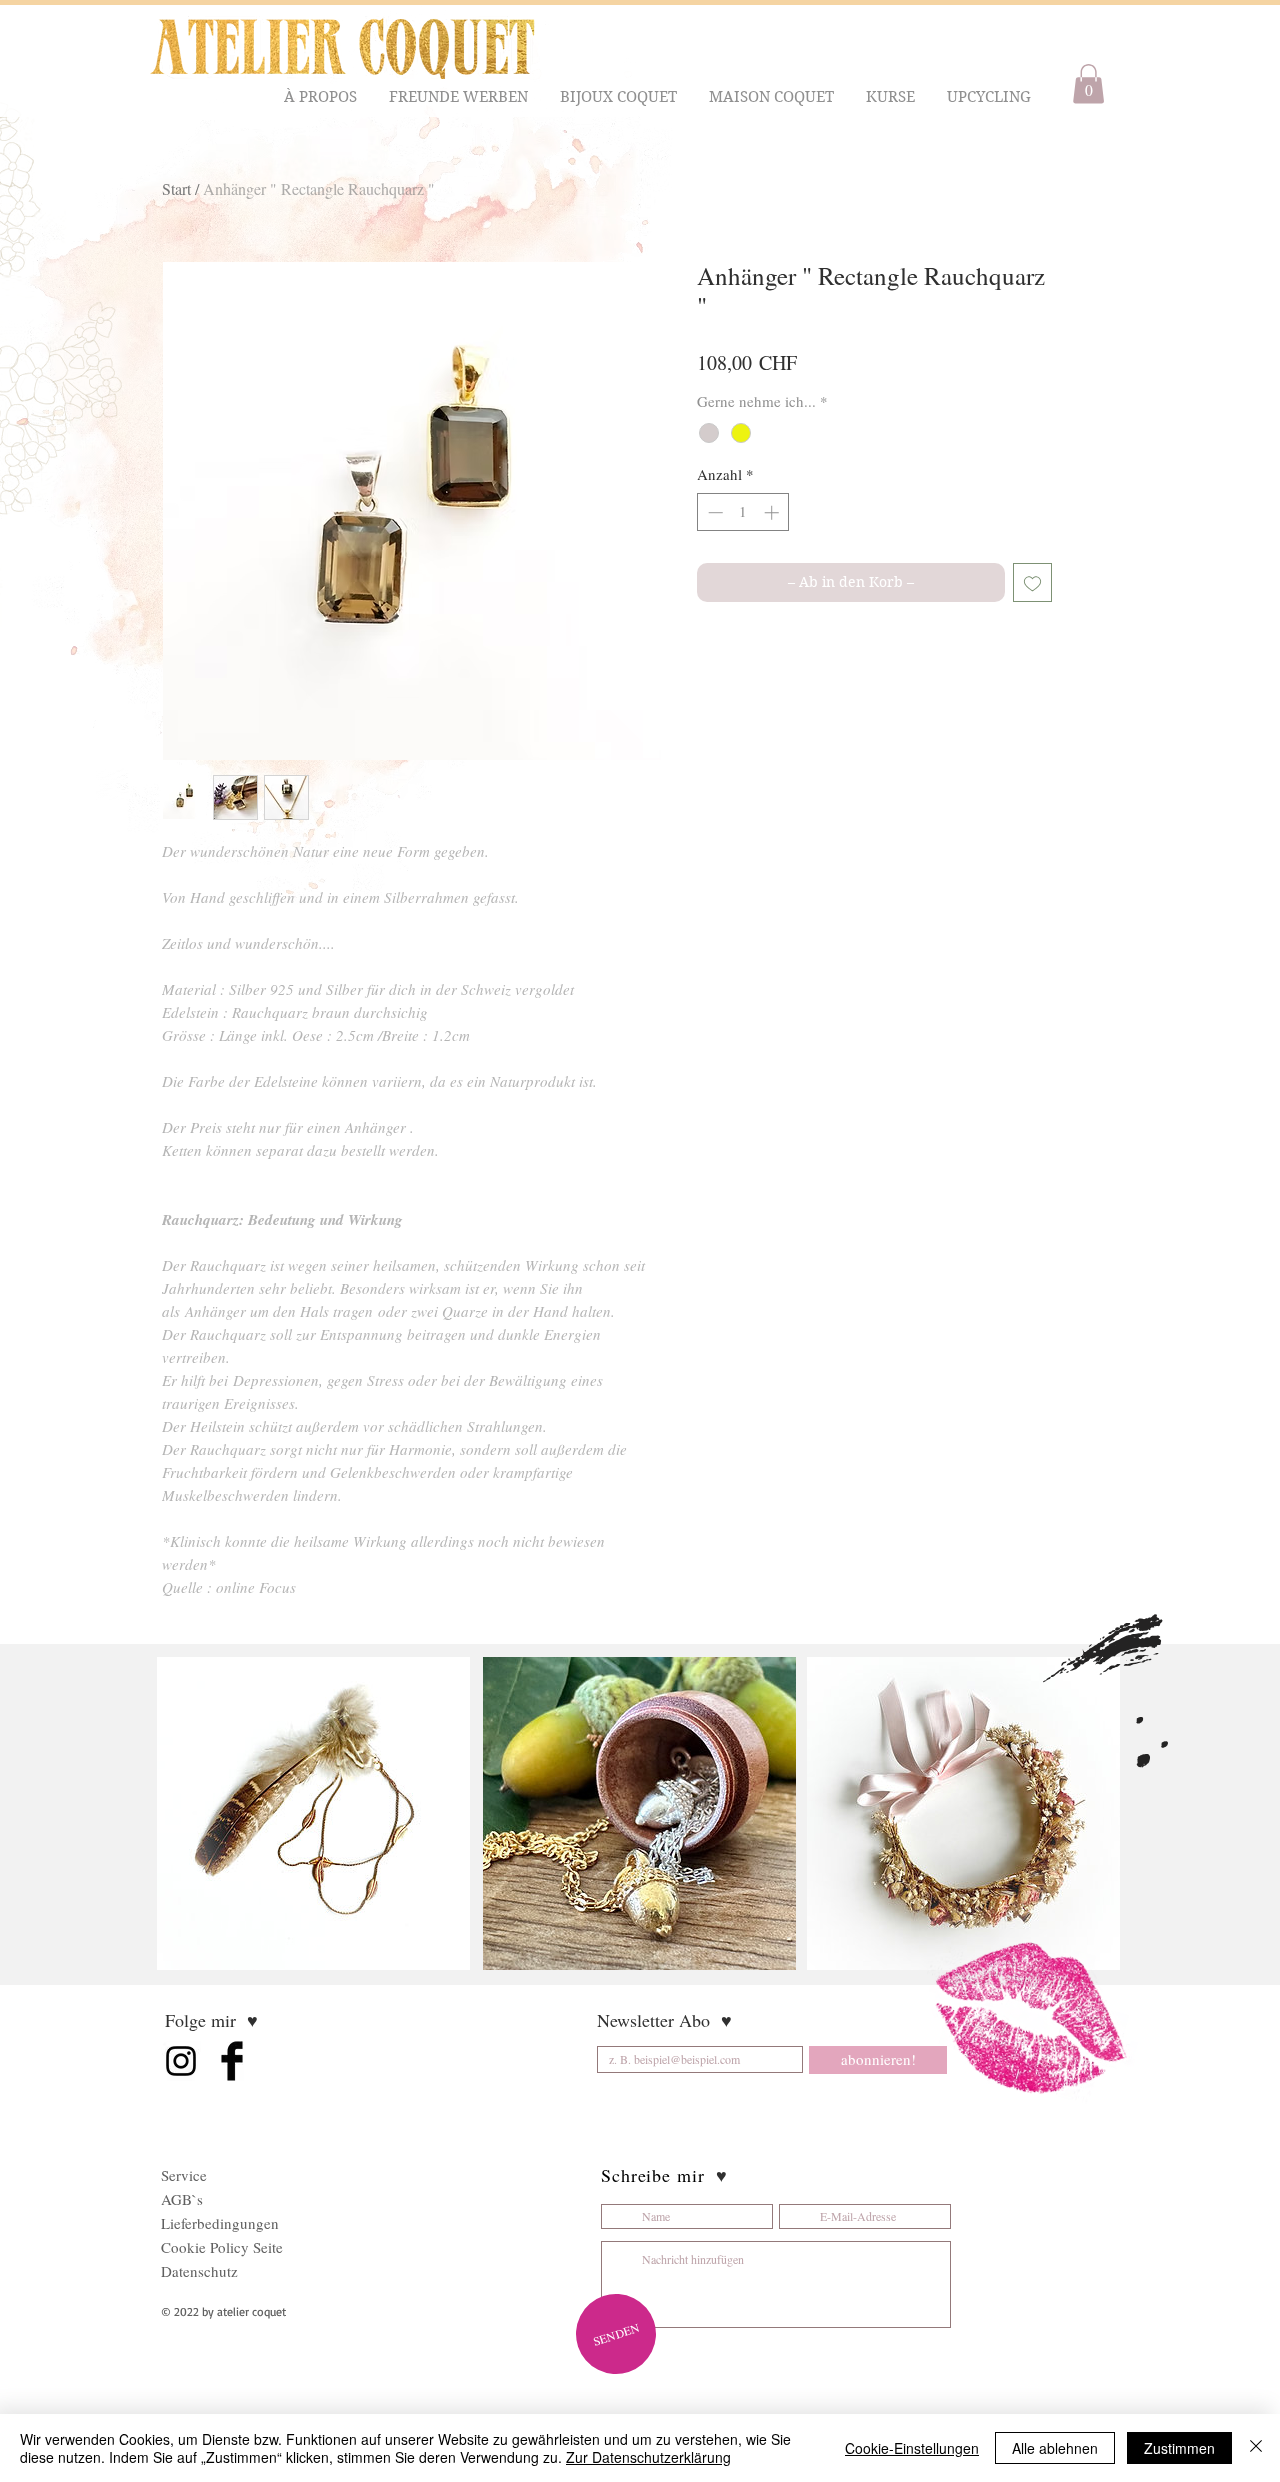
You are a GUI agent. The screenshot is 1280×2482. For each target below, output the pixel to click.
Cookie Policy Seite (222, 2247)
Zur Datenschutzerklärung (648, 2457)
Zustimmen (1179, 2448)
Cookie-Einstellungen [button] (912, 2448)
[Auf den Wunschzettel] (1032, 582)
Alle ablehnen (1055, 2448)
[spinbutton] (743, 512)
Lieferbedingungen (220, 2223)
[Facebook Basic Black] (232, 2061)
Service (184, 2175)
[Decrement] (713, 512)
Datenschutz (199, 2271)
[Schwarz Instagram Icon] (181, 2061)
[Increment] (773, 512)
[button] (321, 97)
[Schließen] (1256, 2448)
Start (176, 188)
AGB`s (182, 2199)
